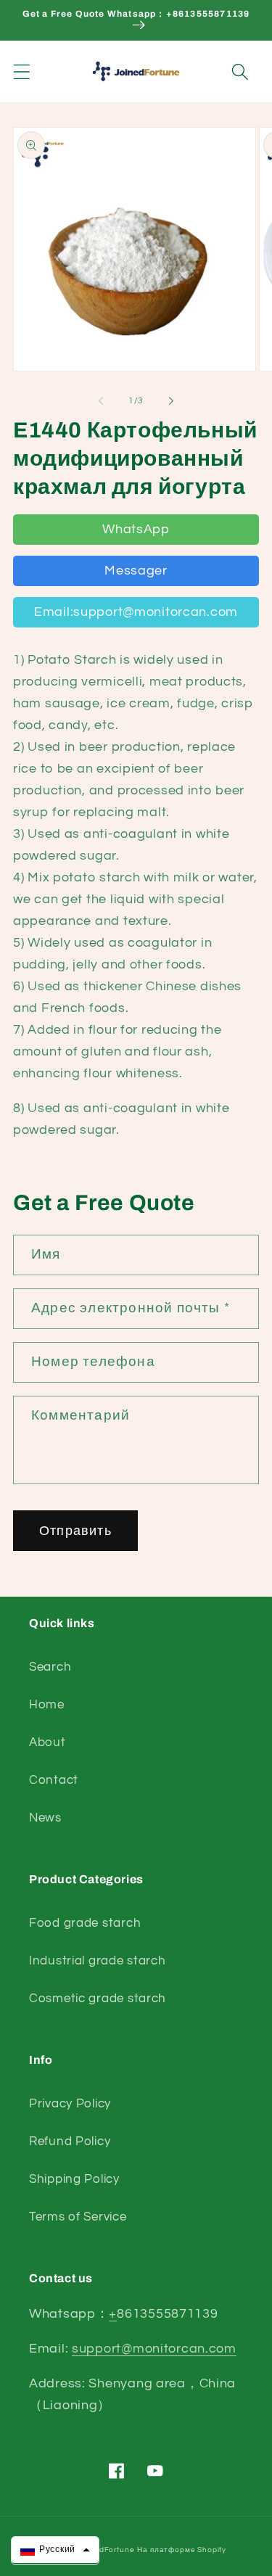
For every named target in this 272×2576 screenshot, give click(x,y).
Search (50, 1667)
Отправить (75, 1531)
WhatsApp (136, 529)
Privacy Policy (70, 2104)
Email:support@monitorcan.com (136, 612)
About (48, 1742)
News (45, 1818)
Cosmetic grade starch (98, 1999)
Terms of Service (78, 2217)
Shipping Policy (74, 2179)
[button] (22, 71)
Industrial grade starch (98, 1961)
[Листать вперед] (171, 400)
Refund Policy (70, 2141)
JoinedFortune (107, 2550)
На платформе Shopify (182, 2550)
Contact (54, 1780)
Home (47, 1705)
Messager (136, 571)
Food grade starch (85, 1923)
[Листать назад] (101, 400)
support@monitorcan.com (154, 2349)
